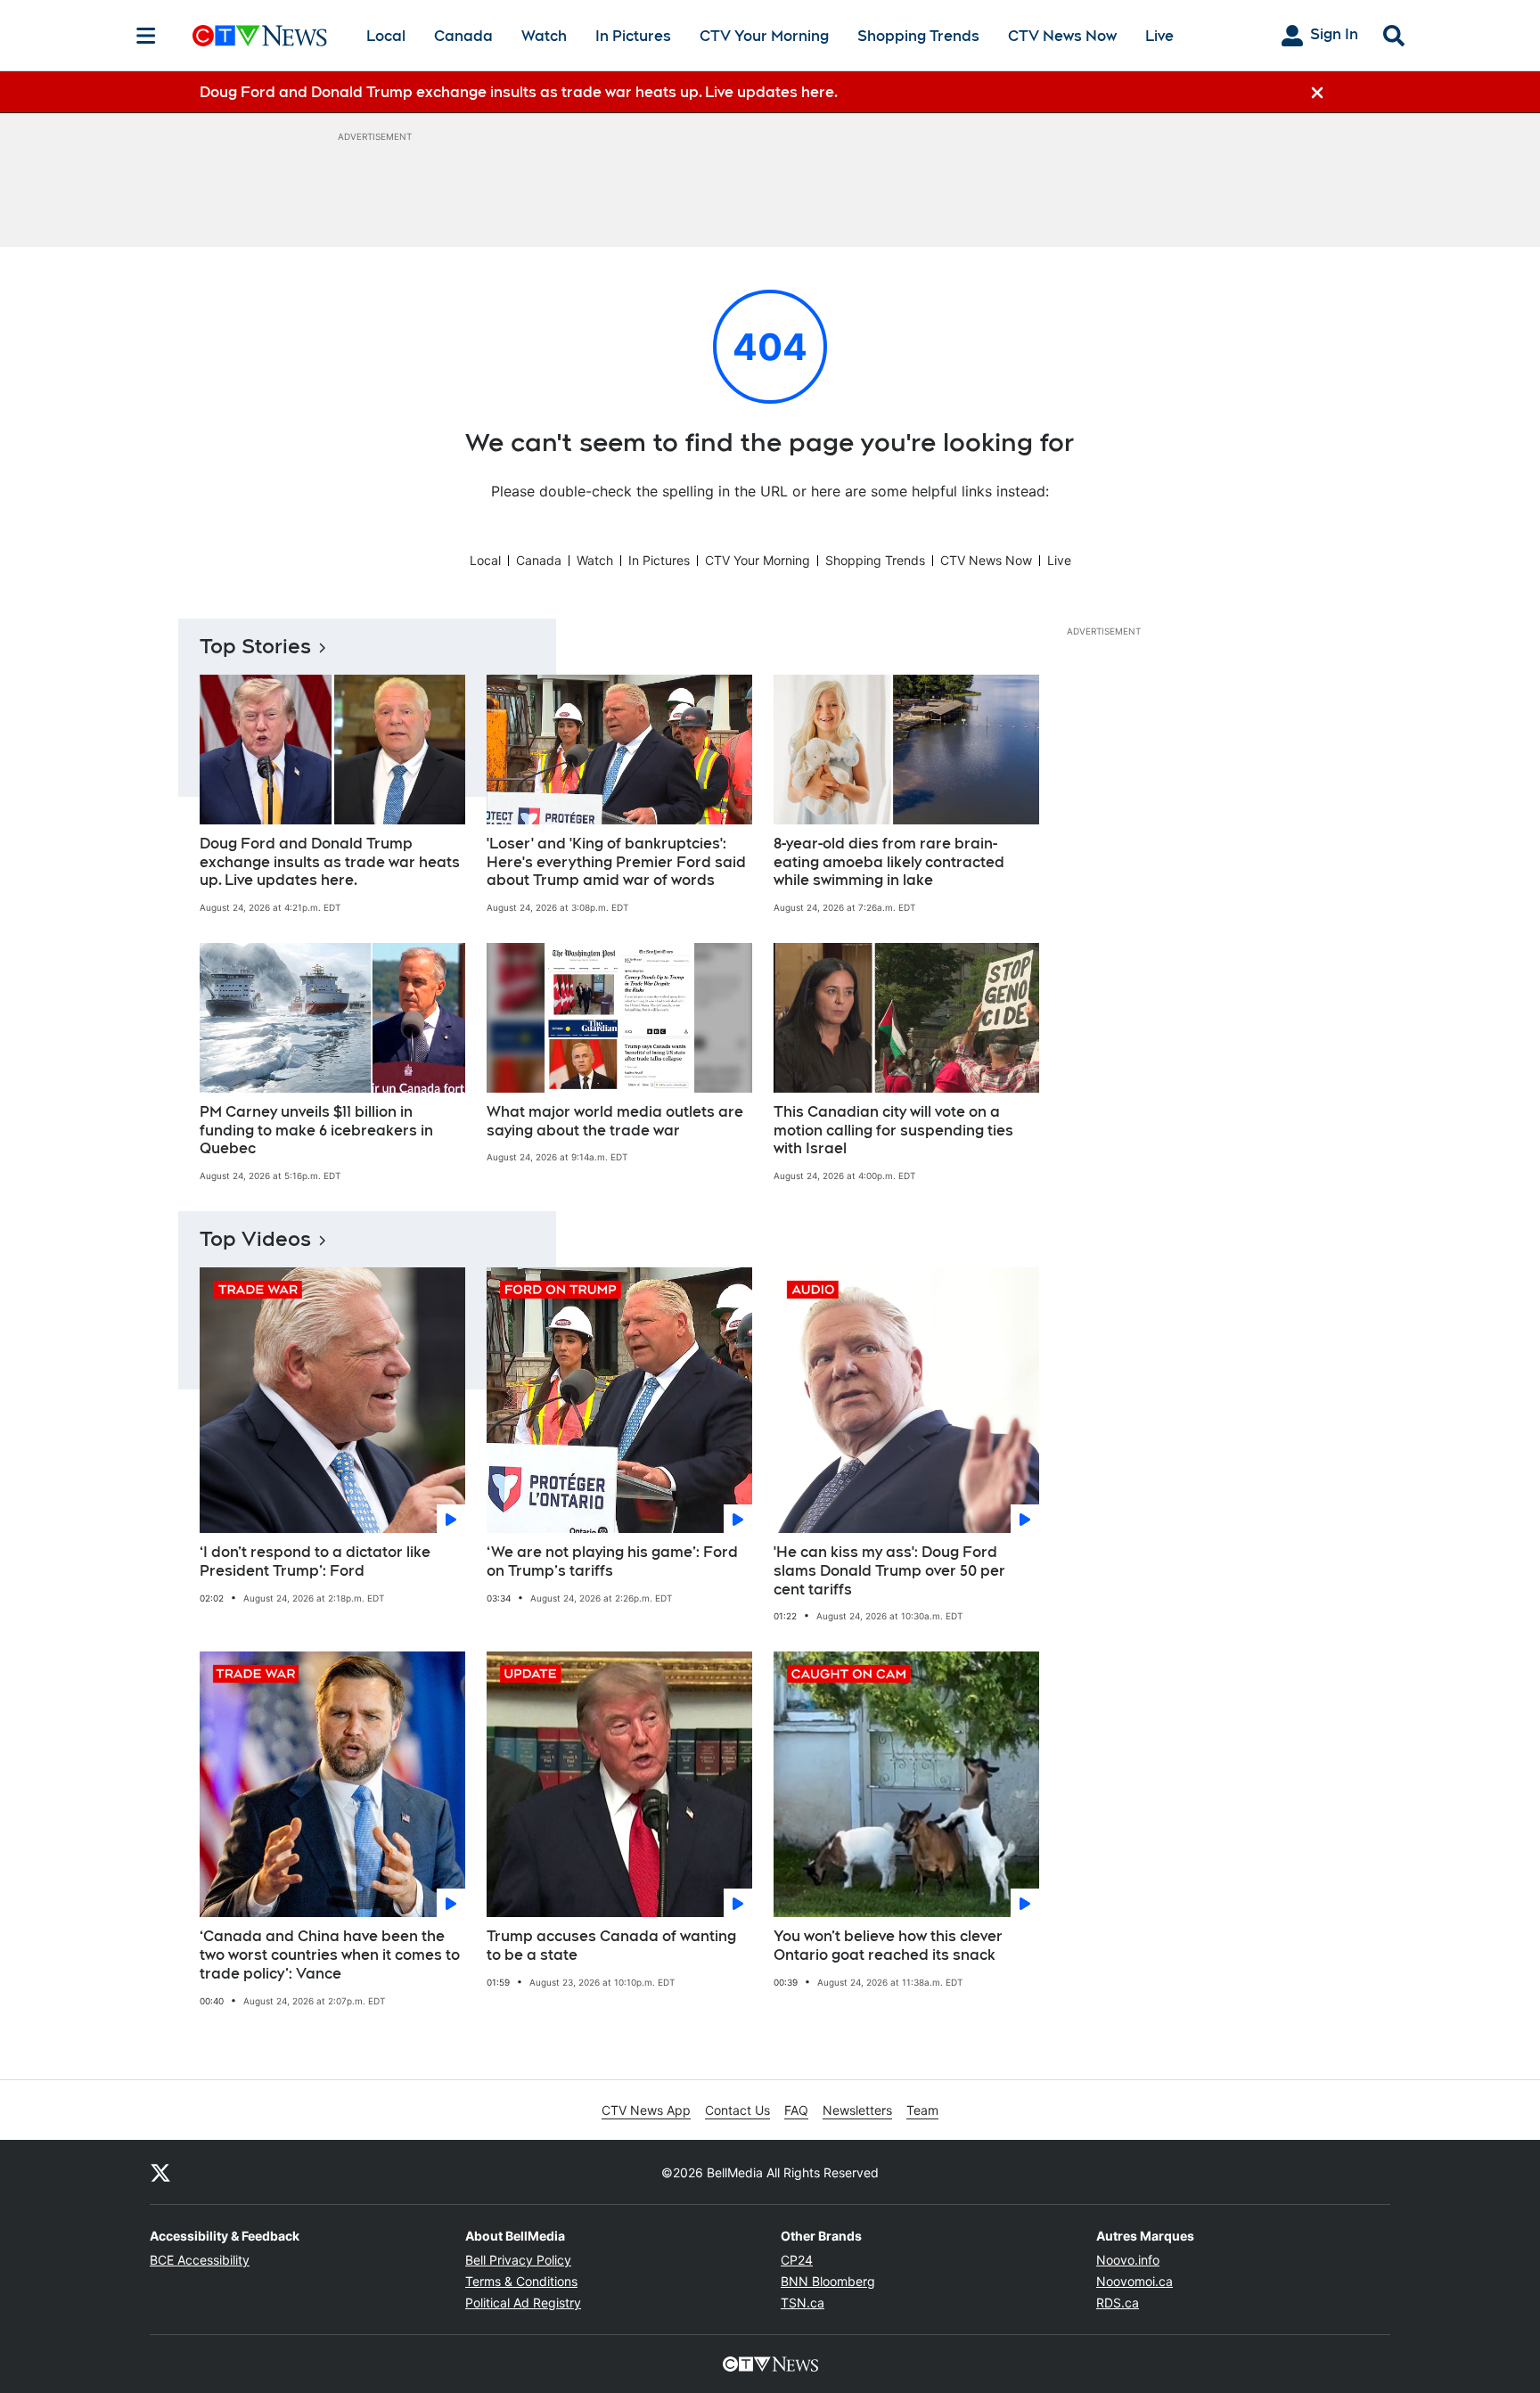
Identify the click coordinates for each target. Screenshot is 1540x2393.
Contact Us (737, 2110)
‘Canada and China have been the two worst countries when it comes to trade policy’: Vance (330, 1955)
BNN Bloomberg (828, 2281)
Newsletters (857, 2110)
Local (386, 36)
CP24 (797, 2260)
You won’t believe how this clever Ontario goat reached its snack (888, 1946)
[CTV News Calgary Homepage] (260, 36)
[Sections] (146, 36)
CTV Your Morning (764, 36)
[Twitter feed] (160, 2172)
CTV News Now (1062, 36)
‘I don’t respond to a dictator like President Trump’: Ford (315, 1561)
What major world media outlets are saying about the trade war (615, 1121)
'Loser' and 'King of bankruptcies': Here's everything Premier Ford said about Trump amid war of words (616, 862)
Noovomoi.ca (1135, 2281)
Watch (544, 36)
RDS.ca (1118, 2303)
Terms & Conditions (521, 2281)
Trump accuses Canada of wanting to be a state (611, 1946)
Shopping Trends (918, 36)
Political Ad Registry (523, 2303)
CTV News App (646, 2110)
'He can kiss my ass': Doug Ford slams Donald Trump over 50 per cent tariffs (889, 1571)
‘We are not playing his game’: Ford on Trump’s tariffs (612, 1561)
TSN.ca (803, 2303)
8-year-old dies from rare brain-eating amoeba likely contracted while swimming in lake (889, 862)
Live (1159, 36)
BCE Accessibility (200, 2260)
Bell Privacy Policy (518, 2260)
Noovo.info (1128, 2260)
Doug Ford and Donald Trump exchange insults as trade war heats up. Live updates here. (330, 862)
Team (922, 2110)
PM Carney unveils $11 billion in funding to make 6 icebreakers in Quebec (316, 1131)
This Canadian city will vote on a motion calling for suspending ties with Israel (893, 1131)
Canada (463, 36)
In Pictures (633, 36)
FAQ (796, 2110)
